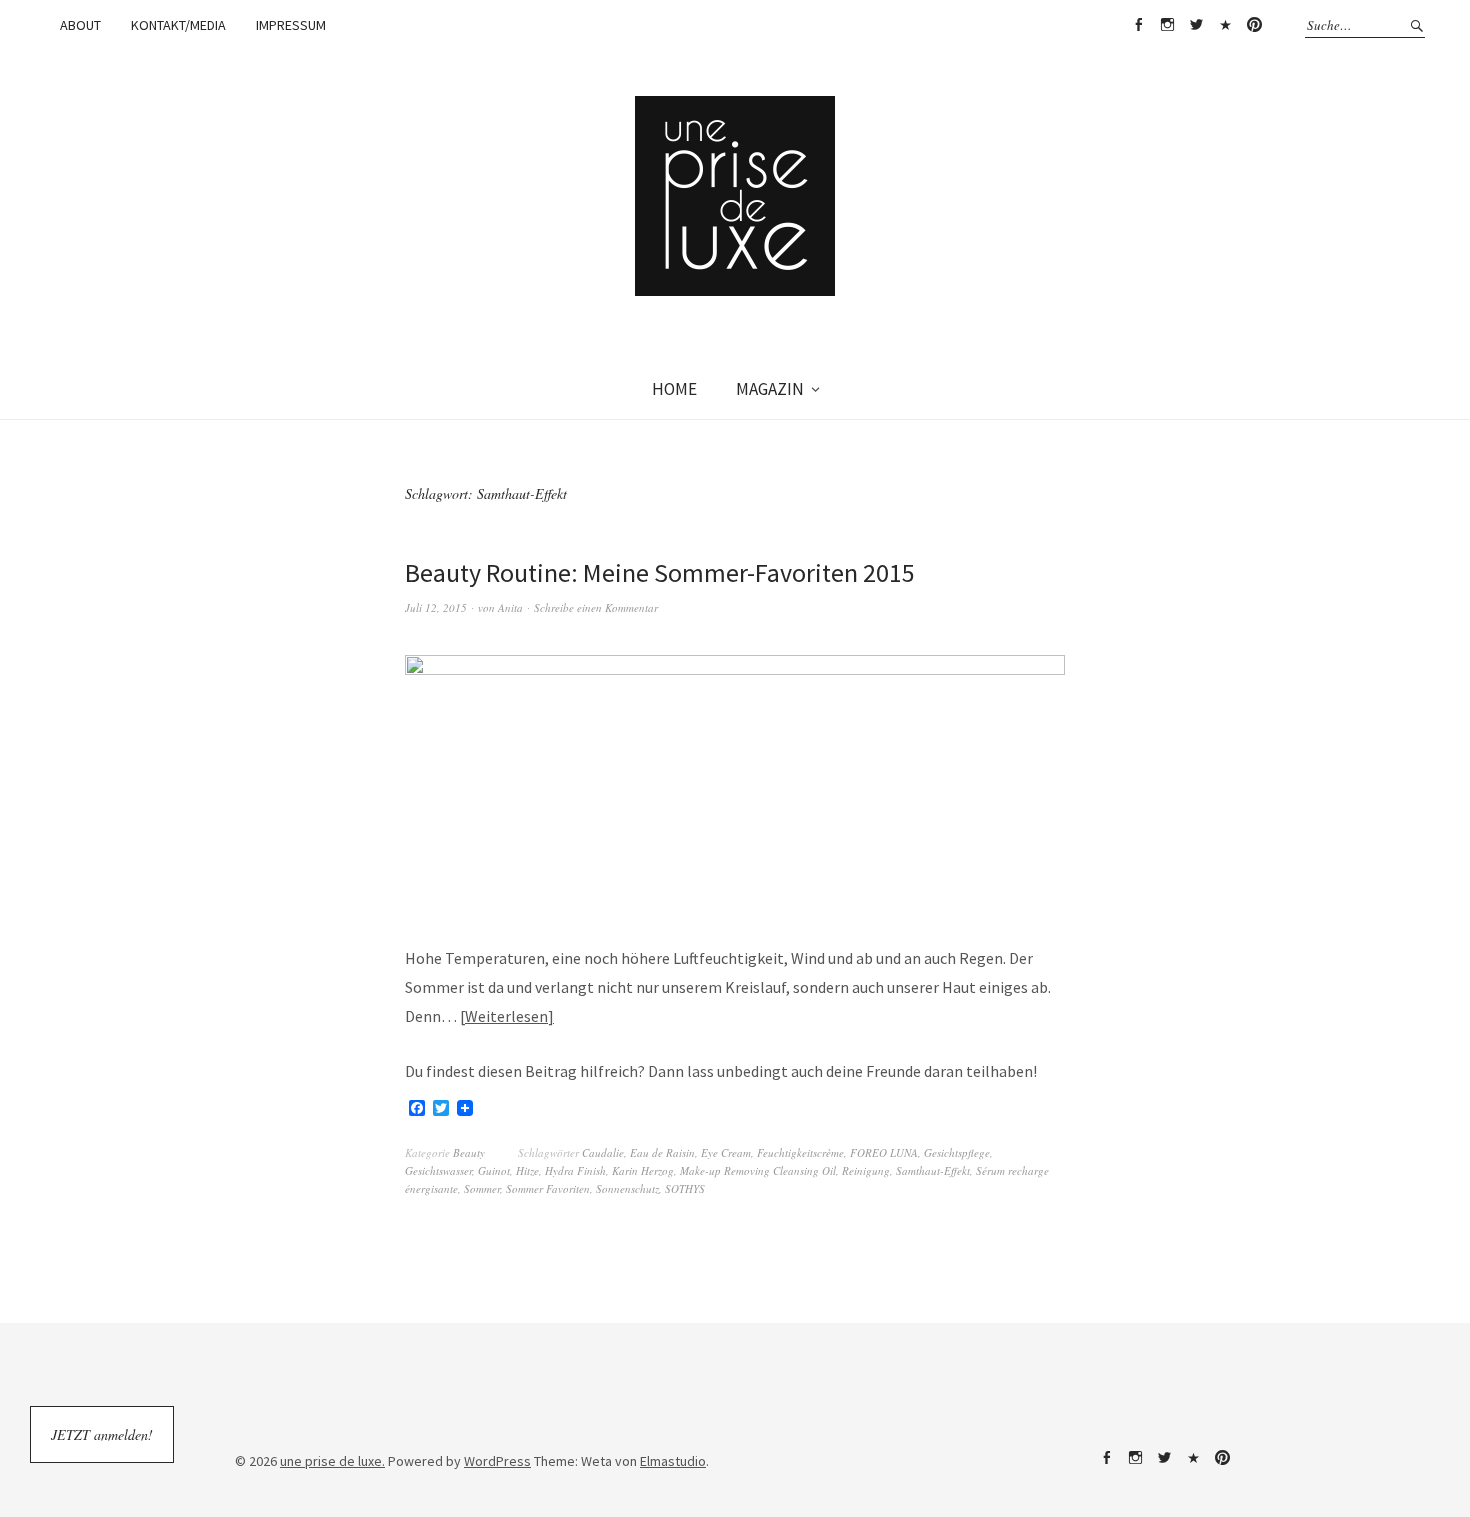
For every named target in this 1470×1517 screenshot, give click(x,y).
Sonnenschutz (627, 1188)
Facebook (1138, 25)
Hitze (527, 1170)
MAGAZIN (770, 389)
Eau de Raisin (662, 1152)
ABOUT (80, 25)
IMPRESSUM (291, 25)
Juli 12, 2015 (436, 607)
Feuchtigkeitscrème (800, 1152)
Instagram (1167, 25)
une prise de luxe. (332, 1461)
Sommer (482, 1188)
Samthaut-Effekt (933, 1170)
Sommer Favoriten (548, 1188)
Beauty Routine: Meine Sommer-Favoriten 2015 (660, 572)
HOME (674, 389)
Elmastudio (673, 1461)
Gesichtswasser (438, 1170)
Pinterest (1254, 25)
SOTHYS (685, 1188)
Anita (510, 607)
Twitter (1196, 25)
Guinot (494, 1170)
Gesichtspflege (957, 1152)
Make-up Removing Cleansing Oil (758, 1170)
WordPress (497, 1461)
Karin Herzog (643, 1170)
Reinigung (866, 1170)
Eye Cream (726, 1152)
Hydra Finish (575, 1170)
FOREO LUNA (884, 1152)
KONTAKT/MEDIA (178, 25)
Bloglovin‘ (1225, 25)
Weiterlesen (506, 1016)
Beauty (469, 1152)
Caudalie (603, 1152)
